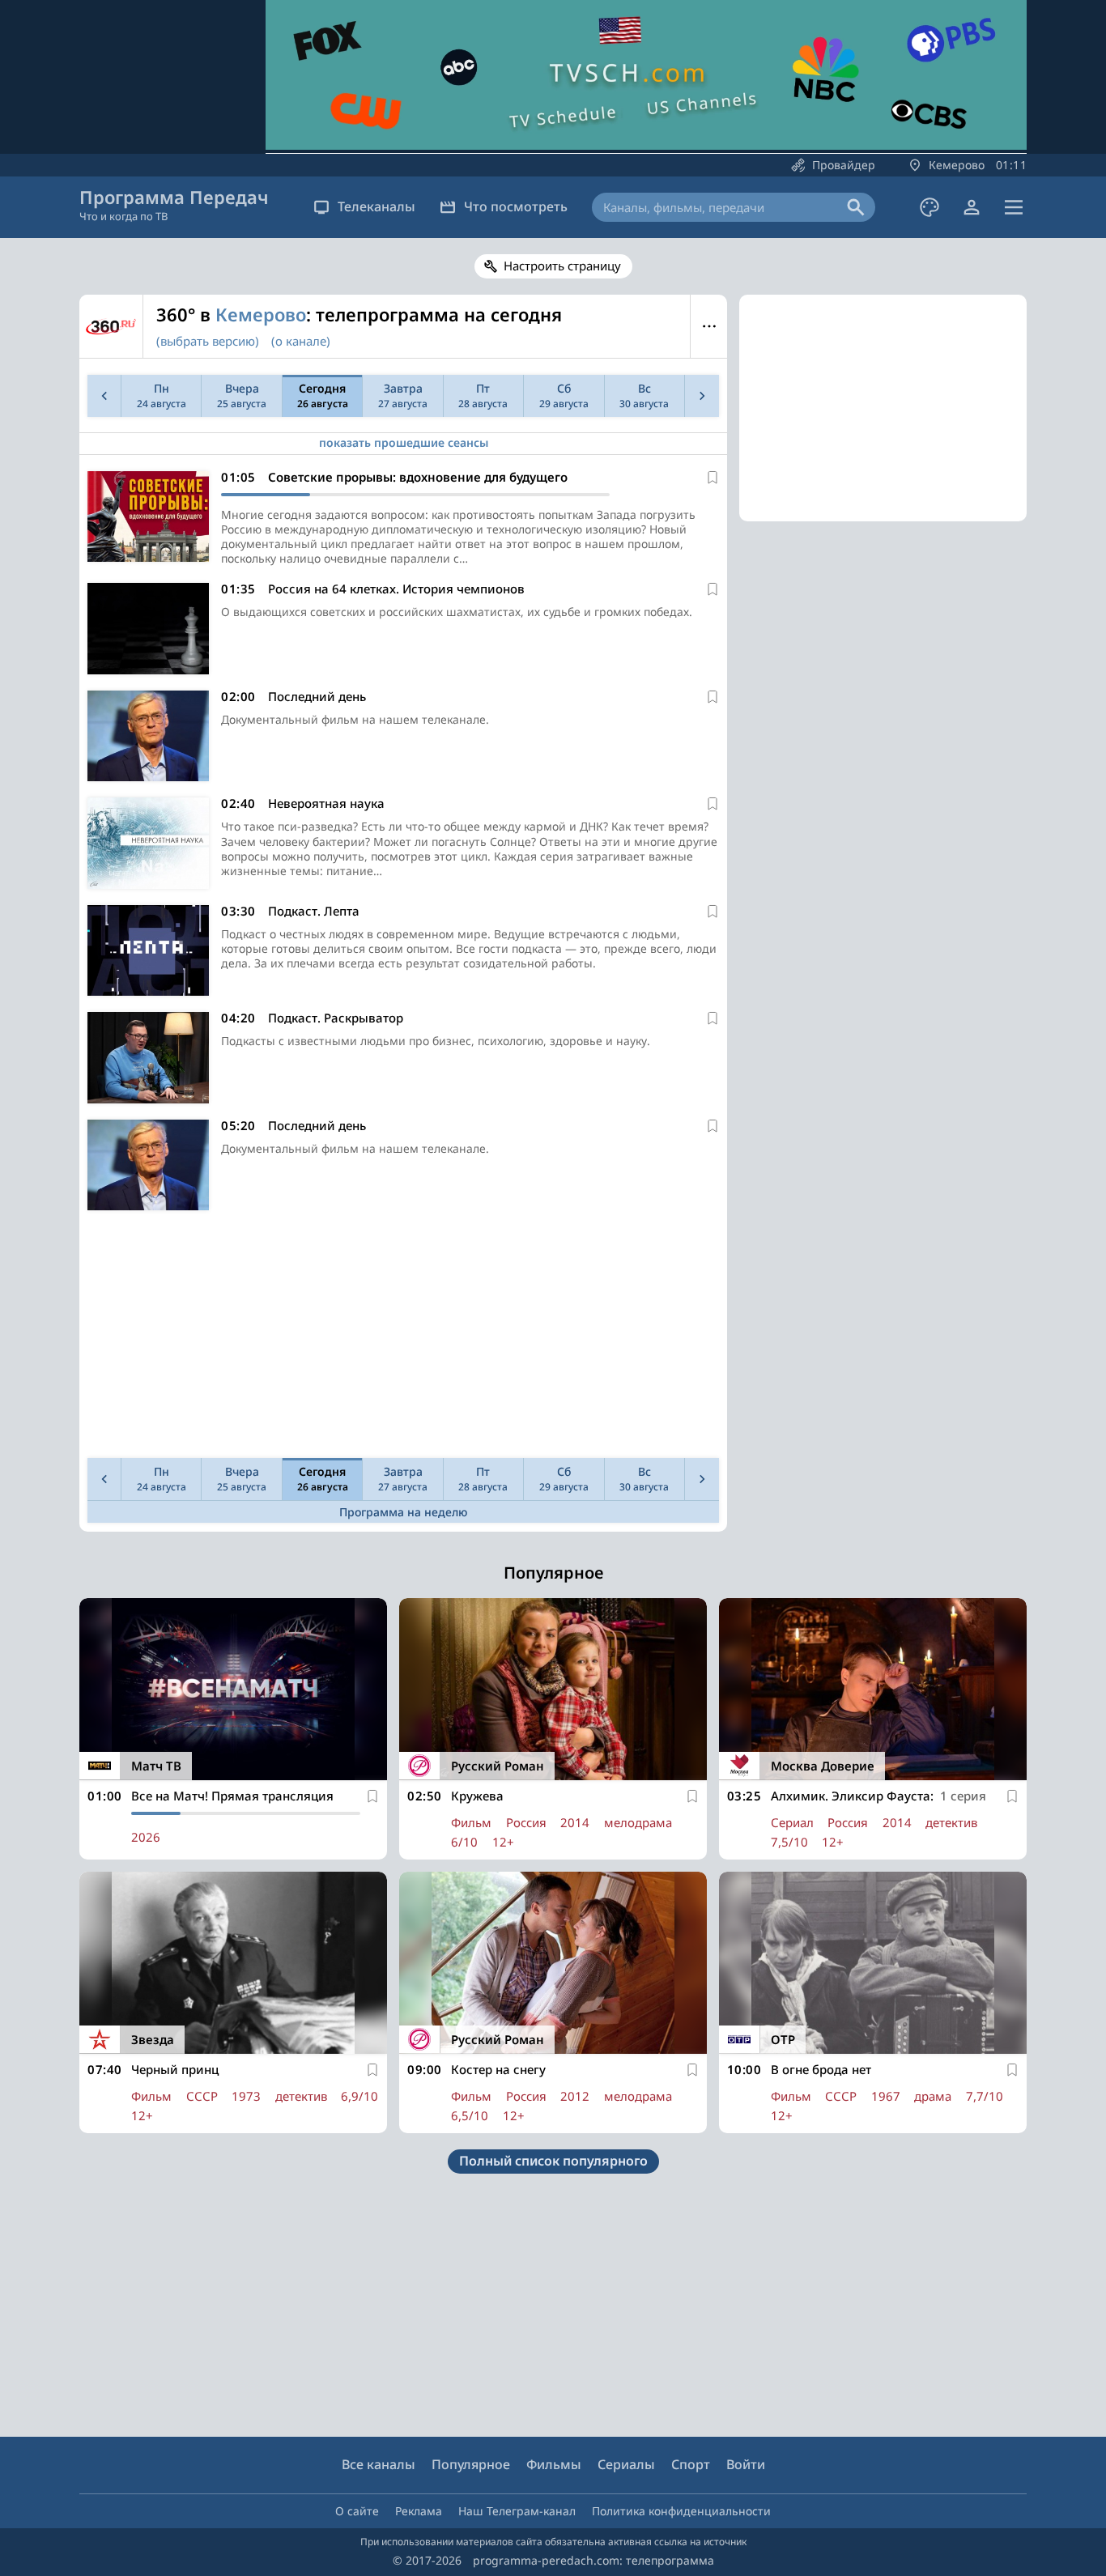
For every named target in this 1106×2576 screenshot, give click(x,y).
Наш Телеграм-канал (517, 2511)
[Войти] (972, 207)
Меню (709, 326)
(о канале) (301, 341)
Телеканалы (376, 206)
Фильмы (554, 2464)
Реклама (419, 2511)
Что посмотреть (516, 206)
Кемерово (261, 314)
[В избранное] (713, 478)
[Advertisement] (403, 1338)
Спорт (691, 2464)
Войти (746, 2464)
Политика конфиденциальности (681, 2511)
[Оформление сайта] (929, 207)
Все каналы (379, 2464)
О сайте (357, 2511)
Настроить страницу (562, 266)
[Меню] (1014, 207)
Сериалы (626, 2464)
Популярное (471, 2464)
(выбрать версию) (208, 341)
